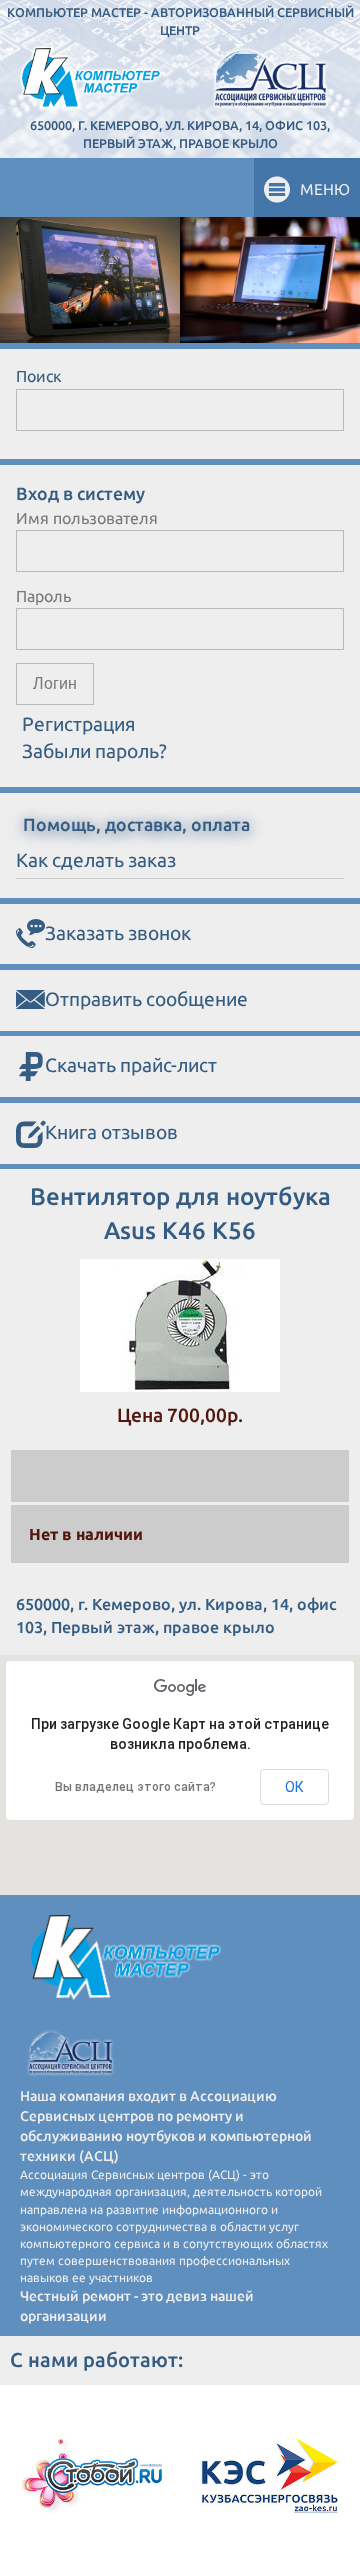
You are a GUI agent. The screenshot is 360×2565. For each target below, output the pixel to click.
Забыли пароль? (94, 751)
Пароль (43, 596)
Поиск (39, 376)
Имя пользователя (87, 518)
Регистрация (79, 724)
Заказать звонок (118, 933)
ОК (294, 1787)
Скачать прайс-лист (131, 1065)
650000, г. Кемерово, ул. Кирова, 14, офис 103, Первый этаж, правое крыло (180, 134)
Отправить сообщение (146, 999)
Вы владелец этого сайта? (135, 1787)
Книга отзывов (111, 1132)
